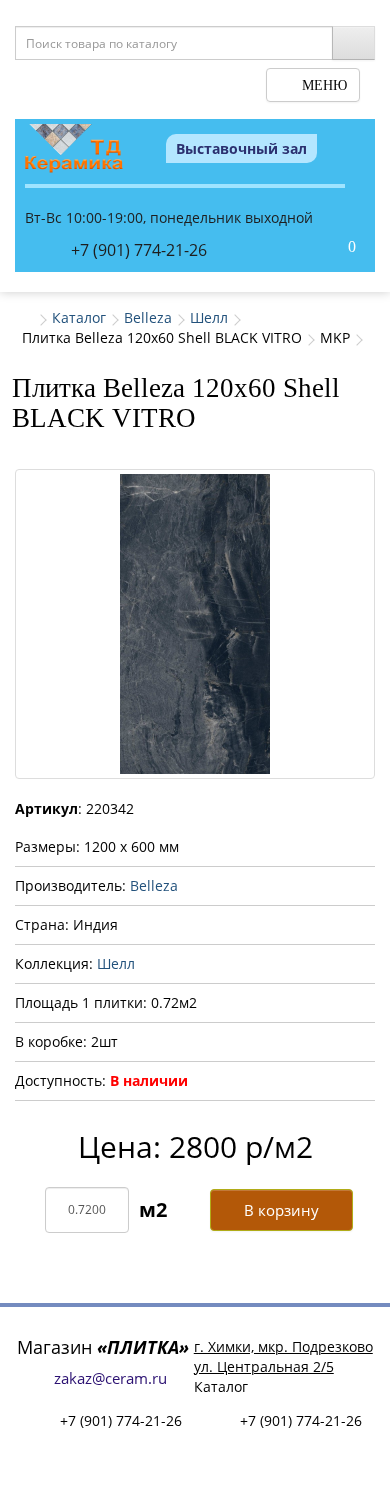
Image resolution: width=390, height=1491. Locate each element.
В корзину (281, 1210)
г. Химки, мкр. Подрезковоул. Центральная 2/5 (283, 1356)
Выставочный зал (241, 148)
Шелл (209, 317)
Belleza (148, 317)
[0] (331, 248)
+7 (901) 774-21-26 (139, 250)
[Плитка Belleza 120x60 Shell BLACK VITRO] (195, 624)
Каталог (79, 317)
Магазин (103, 1347)
